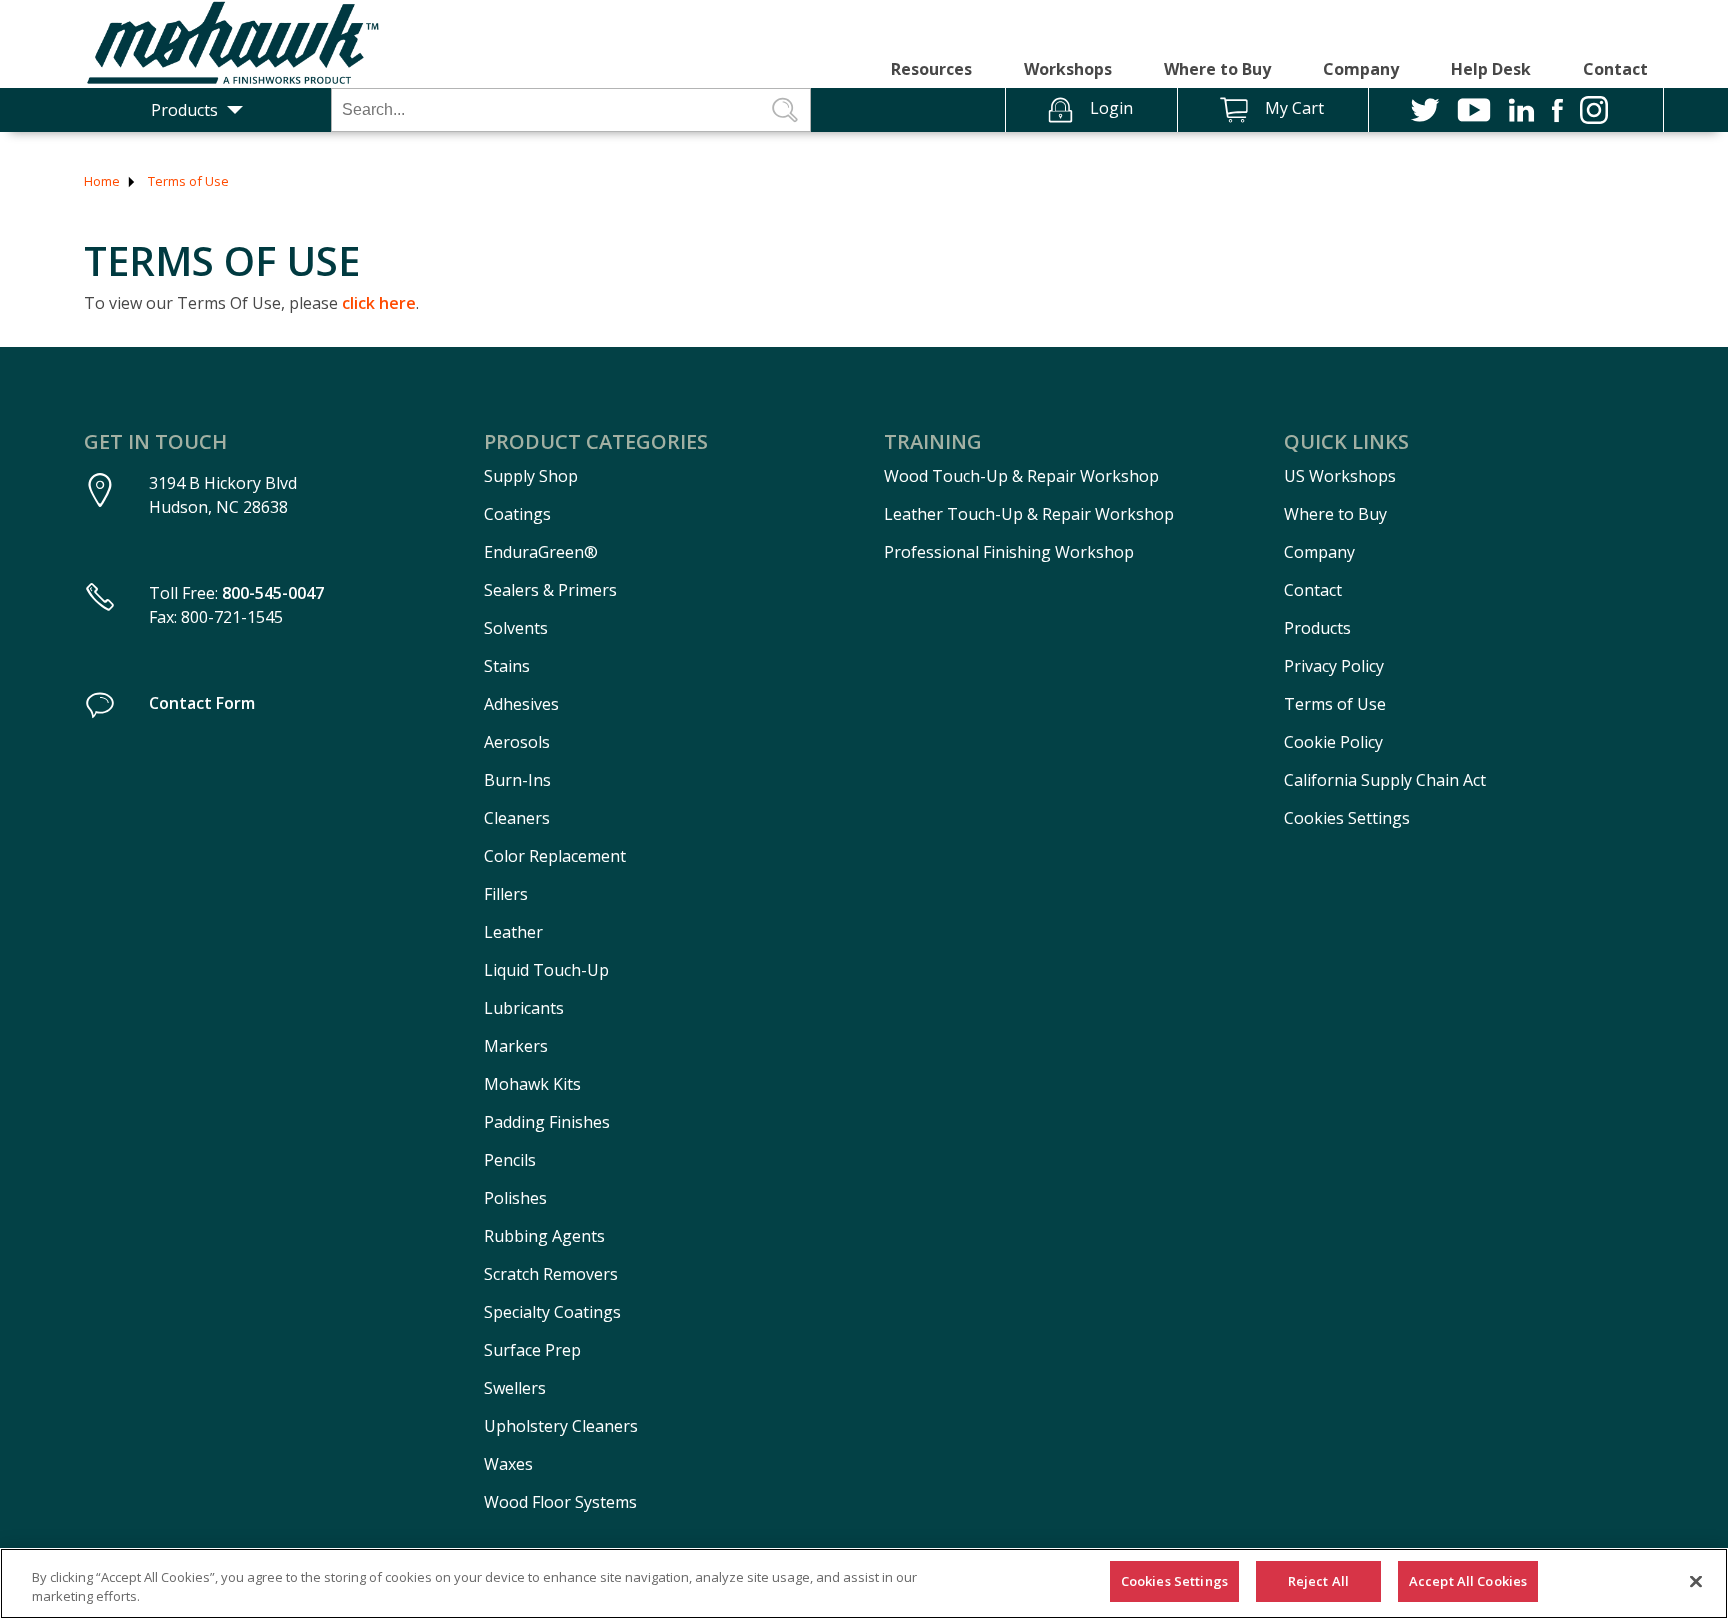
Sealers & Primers (550, 590)
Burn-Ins (517, 780)
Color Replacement (555, 856)
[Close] (1696, 1581)
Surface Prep (532, 1350)
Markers (516, 1046)
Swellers (515, 1388)
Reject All (1318, 1581)
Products (184, 110)
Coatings (517, 514)
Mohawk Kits (532, 1084)
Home (102, 181)
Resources (931, 69)
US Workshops (1340, 476)
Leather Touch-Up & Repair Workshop (1029, 514)
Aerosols (517, 742)
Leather (513, 932)
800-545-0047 (273, 593)
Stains (507, 666)
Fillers (506, 894)
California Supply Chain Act (1385, 780)
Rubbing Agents (544, 1236)
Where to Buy (1217, 69)
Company (1361, 69)
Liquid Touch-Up (546, 970)
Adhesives (521, 704)
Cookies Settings (1347, 818)
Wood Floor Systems (560, 1502)
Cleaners (517, 818)
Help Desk (1491, 69)
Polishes (515, 1198)
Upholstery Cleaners (561, 1426)
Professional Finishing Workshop (1009, 552)
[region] (864, 1583)
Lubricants (524, 1008)
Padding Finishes (547, 1122)
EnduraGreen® (541, 552)
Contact (1615, 69)
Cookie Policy (1333, 742)
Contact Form (202, 703)
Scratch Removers (551, 1274)
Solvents (516, 628)
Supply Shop (531, 476)
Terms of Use (188, 181)
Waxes (508, 1464)
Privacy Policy (1334, 666)
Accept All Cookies (1468, 1581)
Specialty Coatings (552, 1312)
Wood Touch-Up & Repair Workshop (1021, 476)
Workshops (1068, 69)
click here (379, 303)
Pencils (510, 1160)
